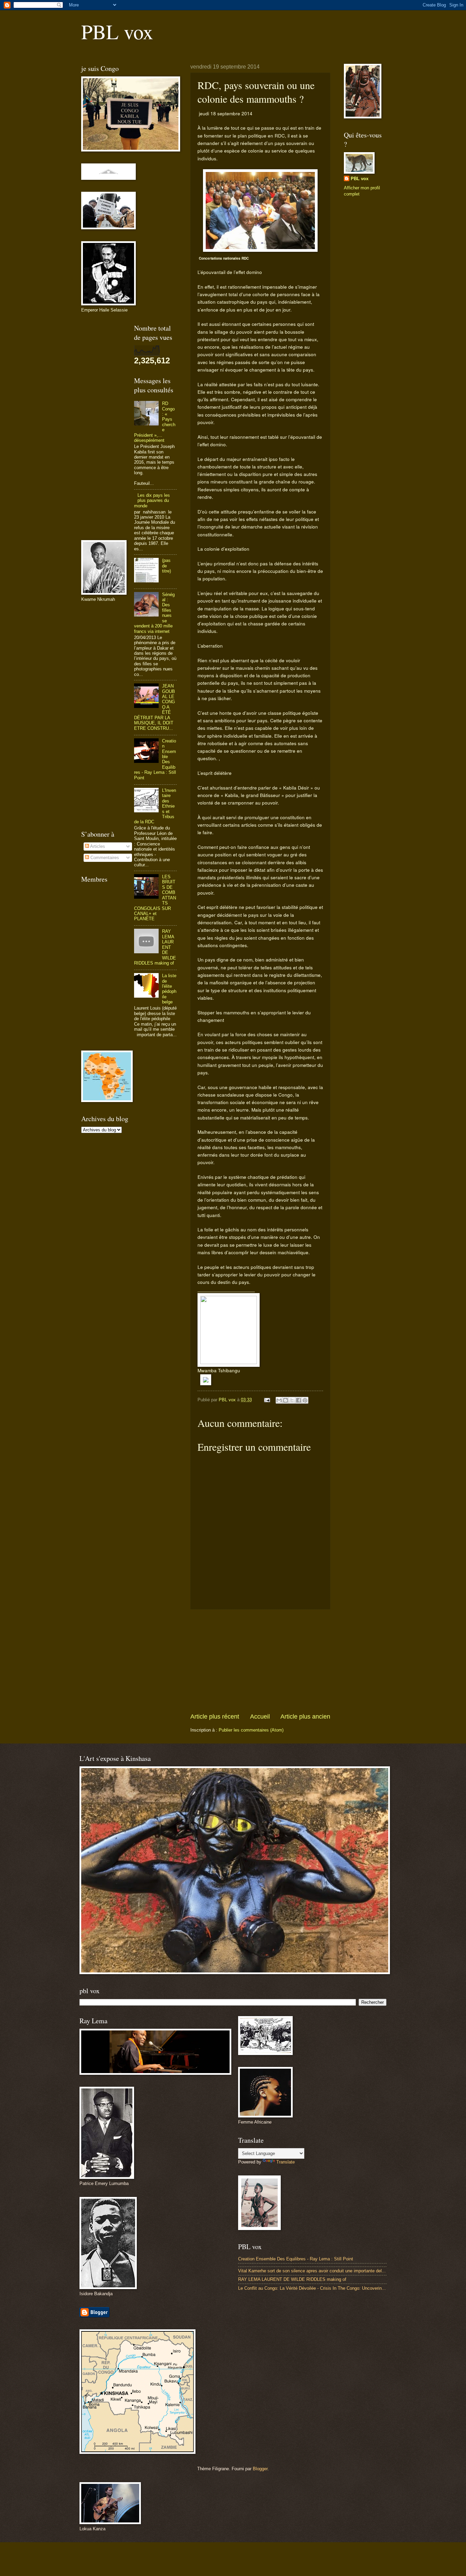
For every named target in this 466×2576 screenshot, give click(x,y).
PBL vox (117, 31)
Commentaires (104, 858)
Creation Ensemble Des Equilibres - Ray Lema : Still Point (296, 2259)
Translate (286, 2162)
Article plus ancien (305, 1717)
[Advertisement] (260, 1661)
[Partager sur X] (292, 1400)
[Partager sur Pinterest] (305, 1400)
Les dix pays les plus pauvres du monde (152, 501)
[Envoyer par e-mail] (279, 1400)
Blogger (260, 2469)
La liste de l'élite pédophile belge (169, 989)
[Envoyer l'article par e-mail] (267, 1400)
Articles (97, 846)
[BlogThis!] (286, 1400)
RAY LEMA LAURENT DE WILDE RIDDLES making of (292, 2279)
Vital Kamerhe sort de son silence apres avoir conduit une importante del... (312, 2271)
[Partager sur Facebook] (298, 1400)
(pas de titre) (166, 566)
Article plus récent (215, 1717)
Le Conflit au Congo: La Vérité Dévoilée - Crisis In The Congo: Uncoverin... (312, 2288)
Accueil (260, 1717)
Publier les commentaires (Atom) (251, 1730)
